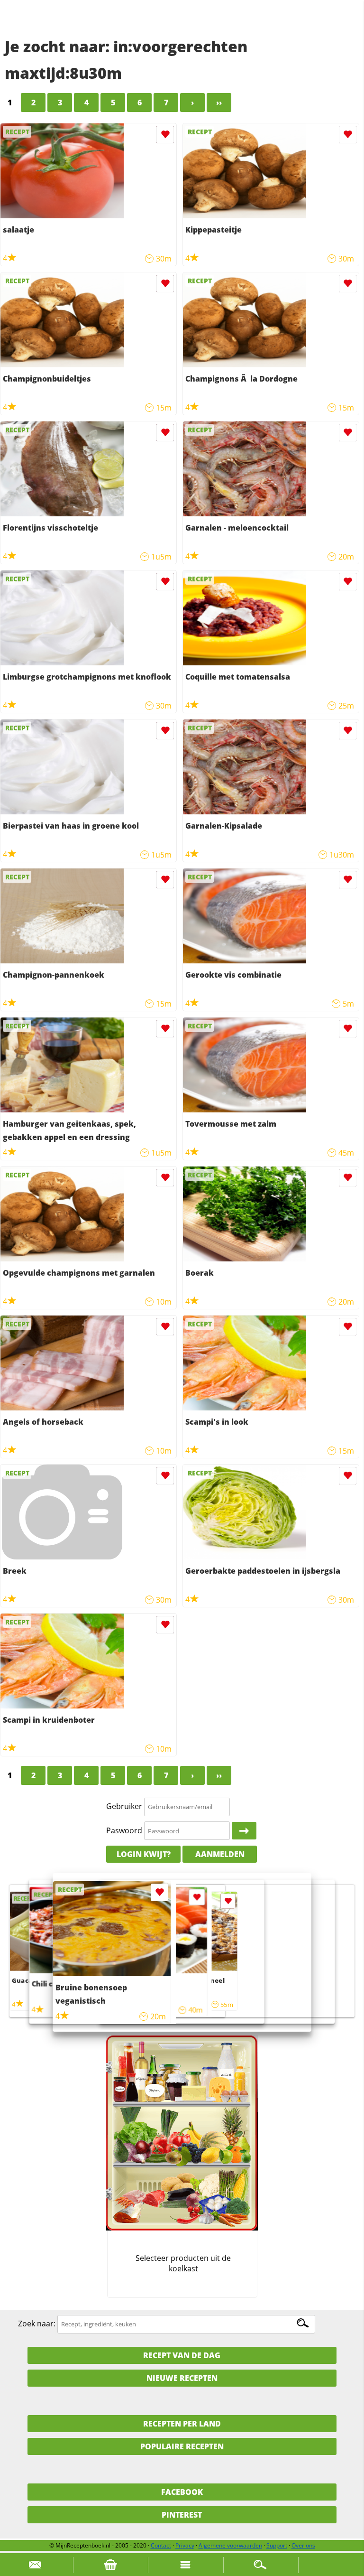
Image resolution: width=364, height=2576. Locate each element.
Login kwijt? (144, 1854)
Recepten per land (182, 2424)
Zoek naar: (37, 2324)
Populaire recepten (182, 2446)
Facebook (182, 2492)
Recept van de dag (182, 2355)
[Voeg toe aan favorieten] (165, 135)
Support (277, 2545)
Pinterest (182, 2515)
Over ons (303, 2545)
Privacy (185, 2545)
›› (219, 103)
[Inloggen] (244, 1831)
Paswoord (124, 1830)
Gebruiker (124, 1806)
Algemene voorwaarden (230, 2545)
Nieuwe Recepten (182, 2378)
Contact (161, 2545)
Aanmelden (220, 1854)
